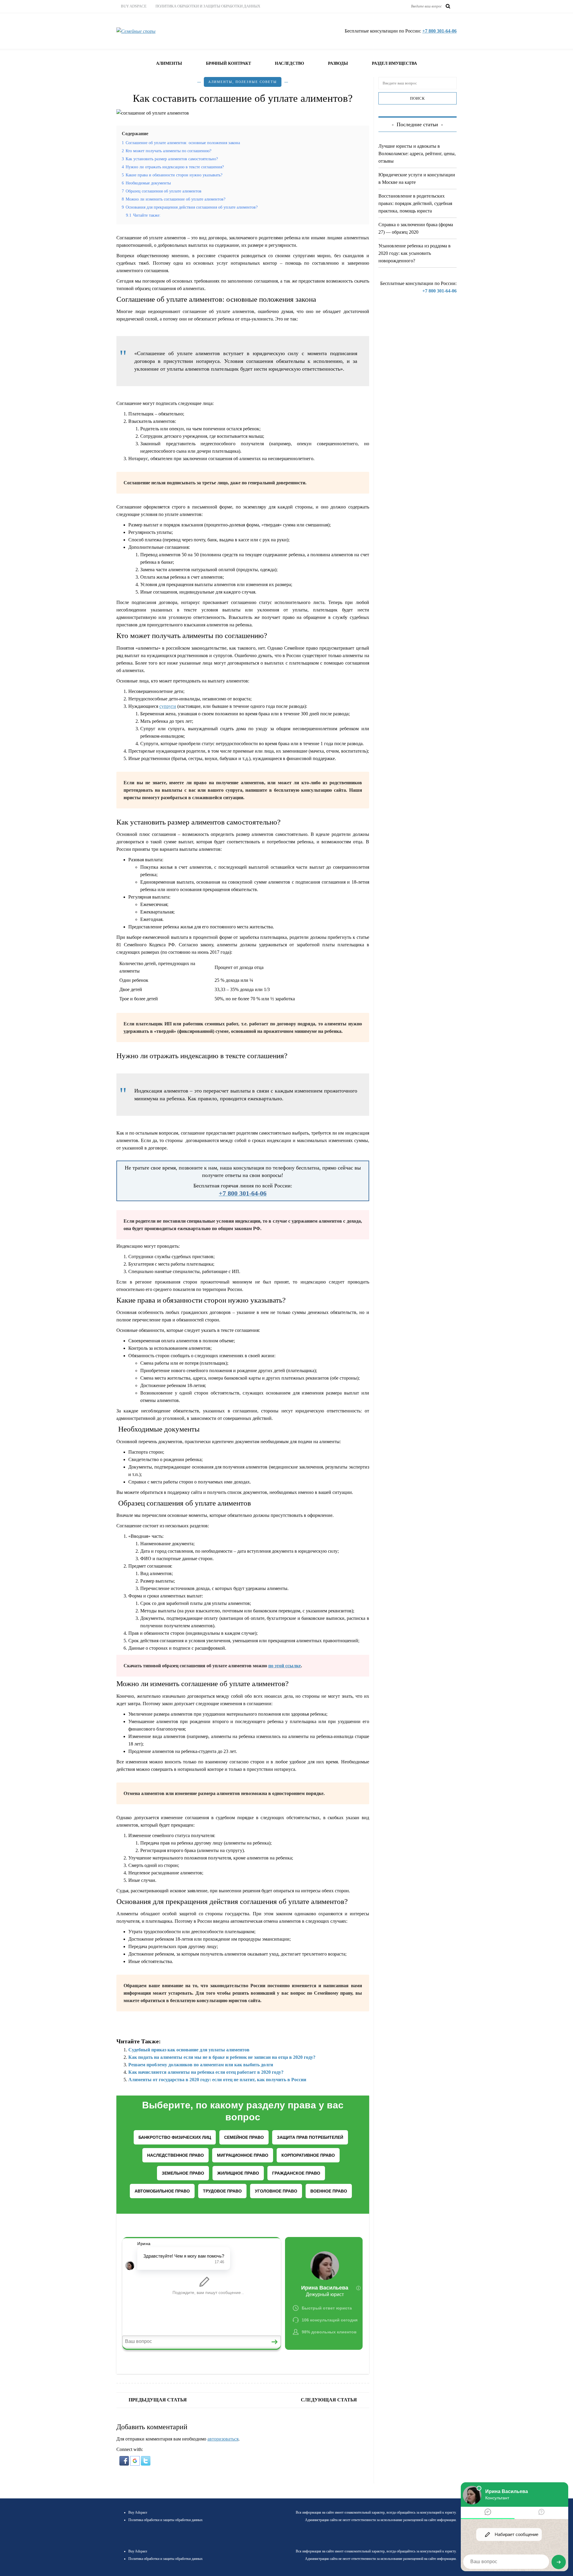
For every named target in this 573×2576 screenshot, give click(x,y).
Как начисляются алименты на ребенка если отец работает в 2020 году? (206, 2072)
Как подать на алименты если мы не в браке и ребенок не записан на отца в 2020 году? (222, 2057)
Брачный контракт (228, 63)
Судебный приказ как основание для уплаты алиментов (189, 2050)
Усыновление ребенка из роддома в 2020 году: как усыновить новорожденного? (415, 253)
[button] (125, 2460)
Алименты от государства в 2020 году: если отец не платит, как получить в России (217, 2080)
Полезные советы (256, 82)
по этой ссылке (285, 1666)
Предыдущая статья (158, 2400)
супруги (168, 706)
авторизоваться (223, 2439)
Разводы (338, 63)
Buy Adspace (134, 6)
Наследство (289, 63)
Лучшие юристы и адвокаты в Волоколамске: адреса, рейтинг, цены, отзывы (417, 154)
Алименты (169, 63)
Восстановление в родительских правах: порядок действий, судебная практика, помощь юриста (415, 203)
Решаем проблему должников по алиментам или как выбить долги (201, 2065)
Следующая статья (329, 2400)
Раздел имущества (394, 63)
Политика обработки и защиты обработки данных (208, 6)
